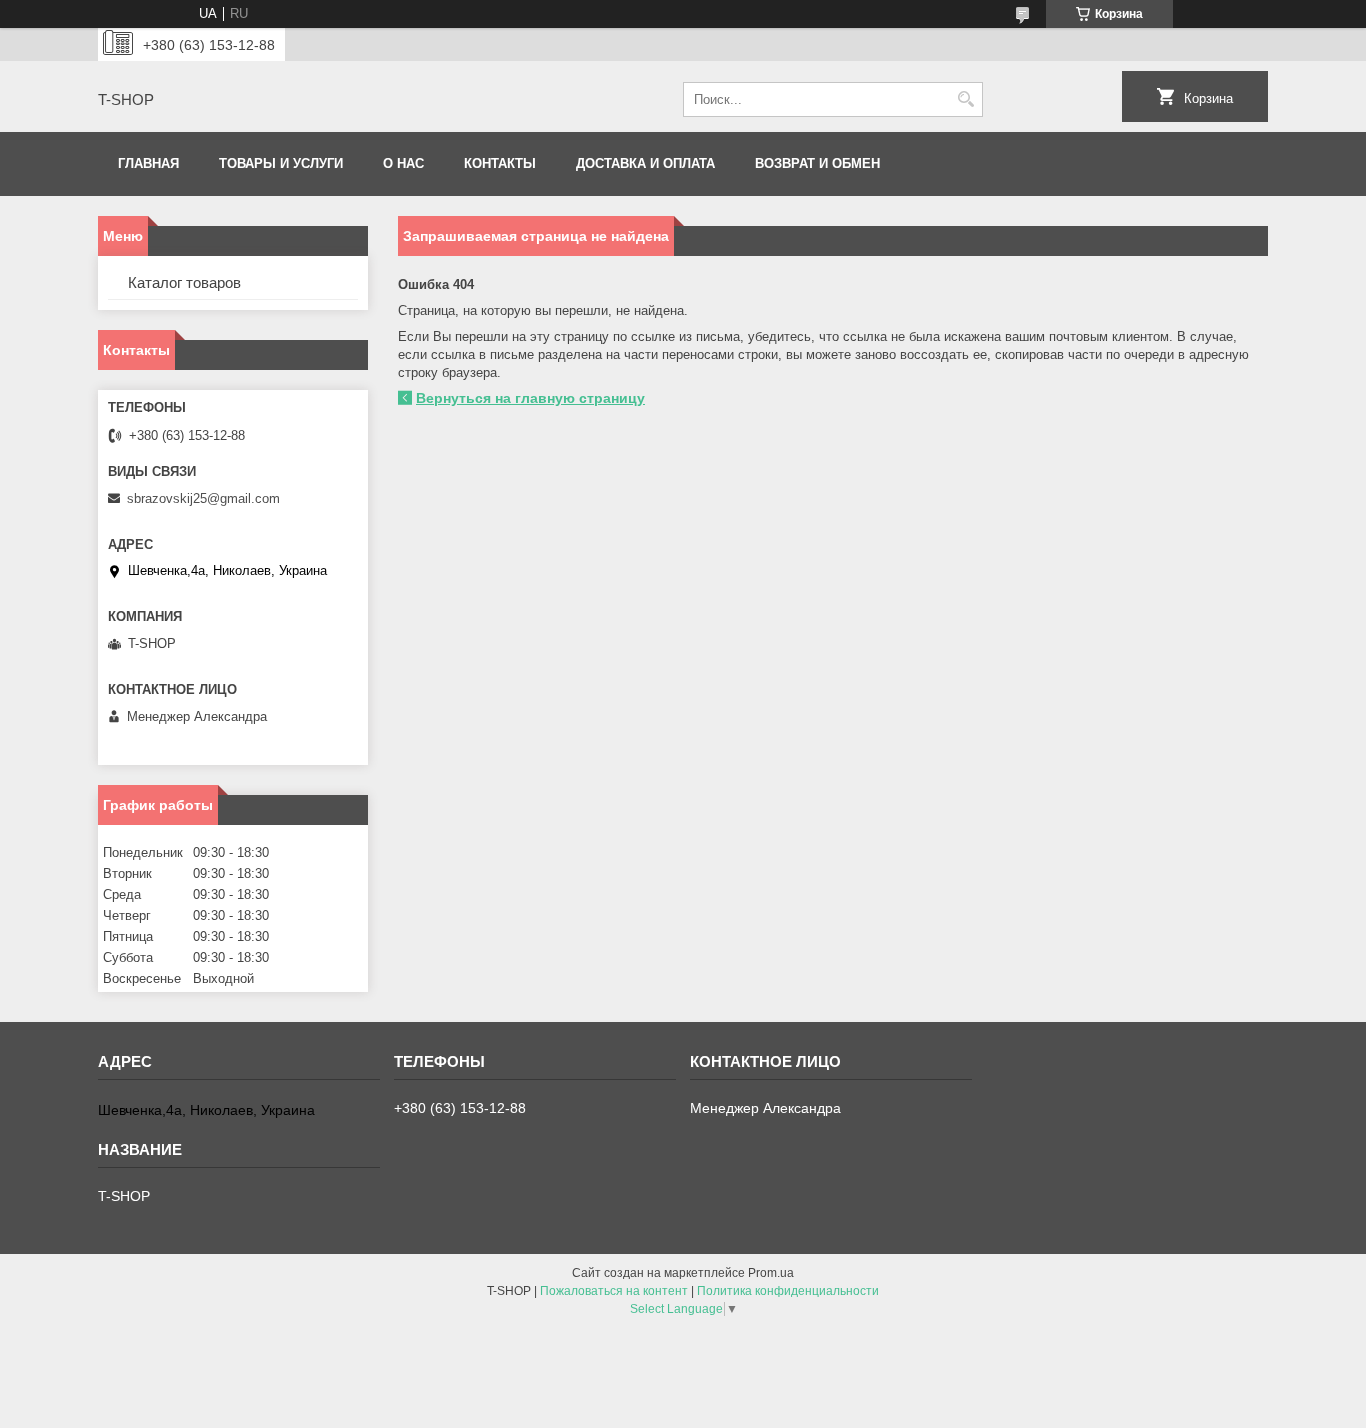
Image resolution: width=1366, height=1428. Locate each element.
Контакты (500, 163)
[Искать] (965, 99)
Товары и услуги (281, 163)
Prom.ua (771, 1273)
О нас (403, 163)
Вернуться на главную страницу (530, 398)
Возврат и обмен (817, 163)
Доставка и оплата (645, 163)
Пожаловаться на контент (614, 1291)
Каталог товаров (184, 282)
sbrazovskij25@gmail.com (203, 498)
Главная (148, 163)
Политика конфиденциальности (788, 1291)
